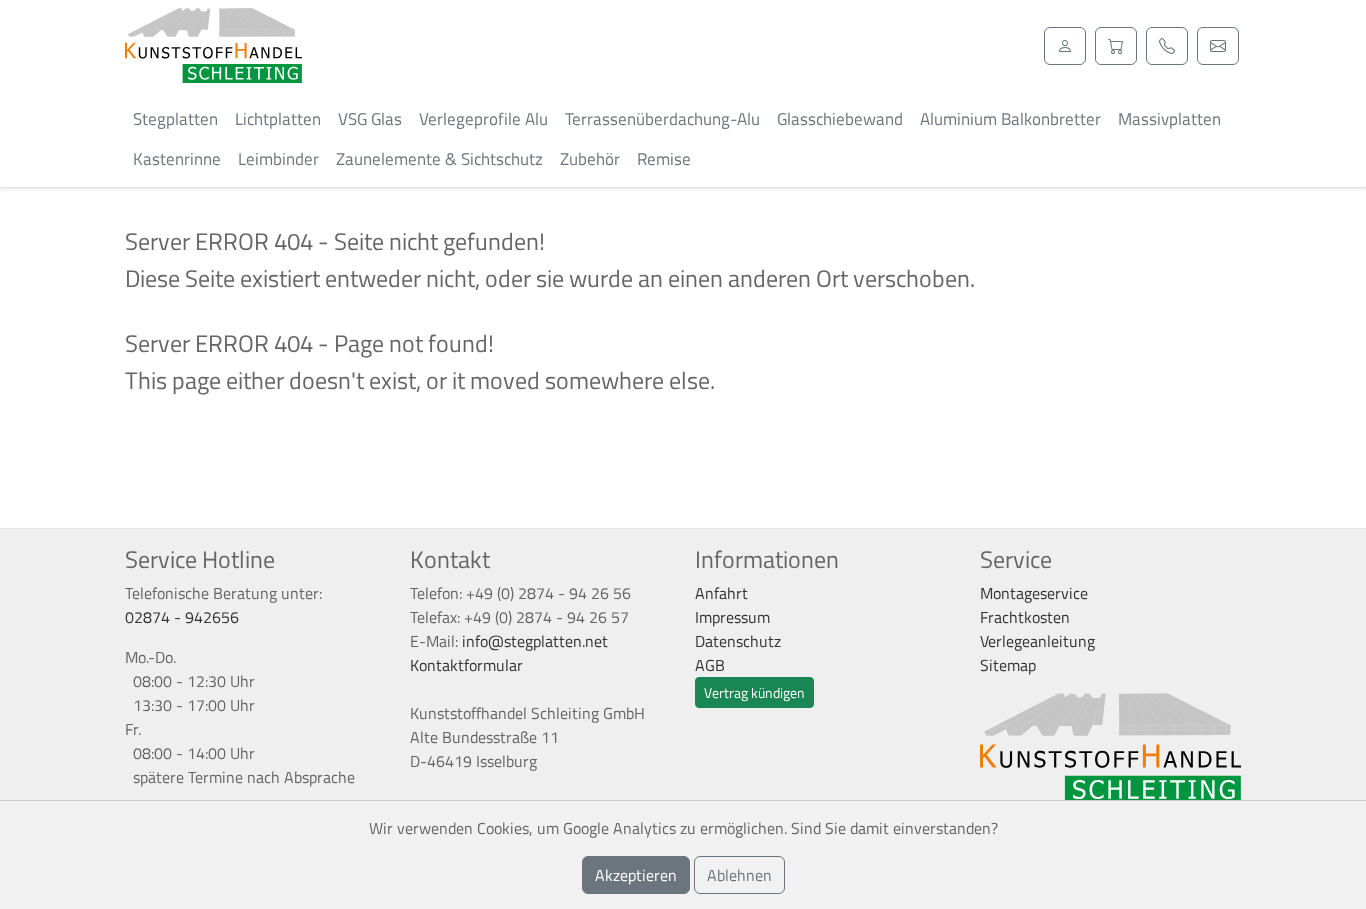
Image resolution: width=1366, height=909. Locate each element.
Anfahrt (721, 593)
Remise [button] (664, 159)
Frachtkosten (1025, 617)
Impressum (732, 617)
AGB (710, 665)
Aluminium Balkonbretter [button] (1010, 119)
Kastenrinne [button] (177, 159)
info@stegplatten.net (535, 641)
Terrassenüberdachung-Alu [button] (662, 119)
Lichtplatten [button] (278, 119)
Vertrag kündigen (754, 692)
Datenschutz (738, 641)
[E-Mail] (1218, 46)
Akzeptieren (636, 875)
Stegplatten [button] (175, 119)
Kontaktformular (466, 665)
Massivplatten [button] (1169, 119)
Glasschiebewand (840, 119)
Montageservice (1034, 593)
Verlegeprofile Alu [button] (483, 119)
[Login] (1065, 46)
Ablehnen (739, 875)
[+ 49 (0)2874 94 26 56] (1167, 46)
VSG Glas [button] (370, 119)
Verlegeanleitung (1037, 641)
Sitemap (1008, 665)
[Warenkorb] (1116, 46)
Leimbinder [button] (278, 159)
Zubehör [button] (590, 159)
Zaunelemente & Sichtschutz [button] (439, 159)
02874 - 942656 (182, 617)
